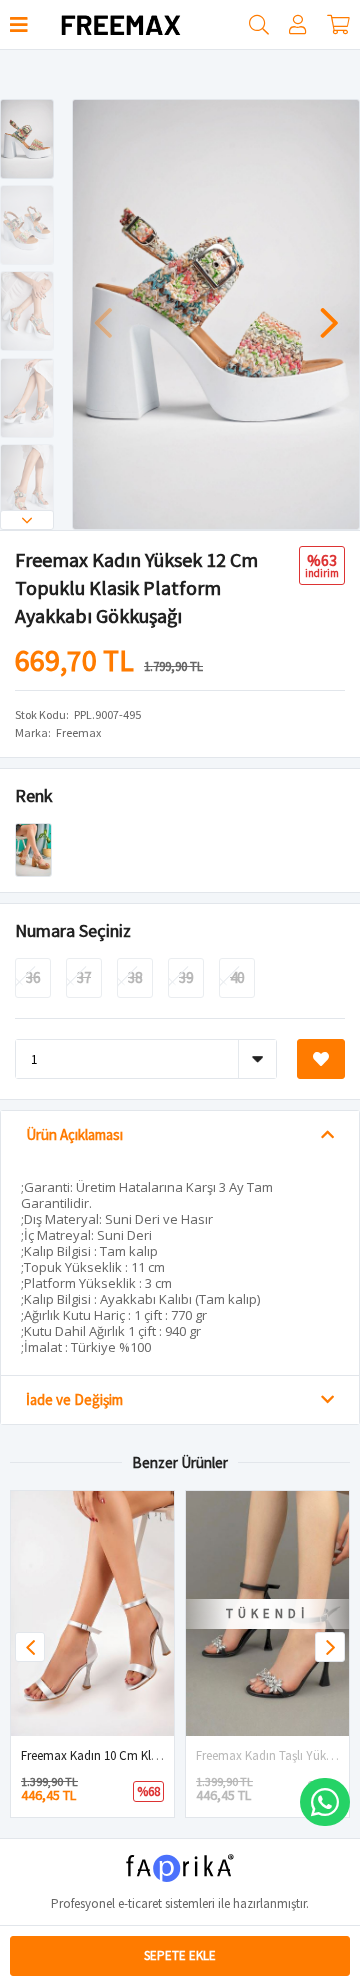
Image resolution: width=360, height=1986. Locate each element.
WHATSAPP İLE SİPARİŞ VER (325, 1802)
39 (186, 977)
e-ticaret (140, 1903)
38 (135, 977)
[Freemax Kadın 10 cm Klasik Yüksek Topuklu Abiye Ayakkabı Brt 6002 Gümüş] (92, 1613)
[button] (27, 520)
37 (84, 977)
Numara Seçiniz (73, 930)
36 (33, 977)
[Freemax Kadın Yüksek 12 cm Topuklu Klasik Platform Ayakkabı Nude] (33, 848)
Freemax (78, 732)
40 (237, 977)
